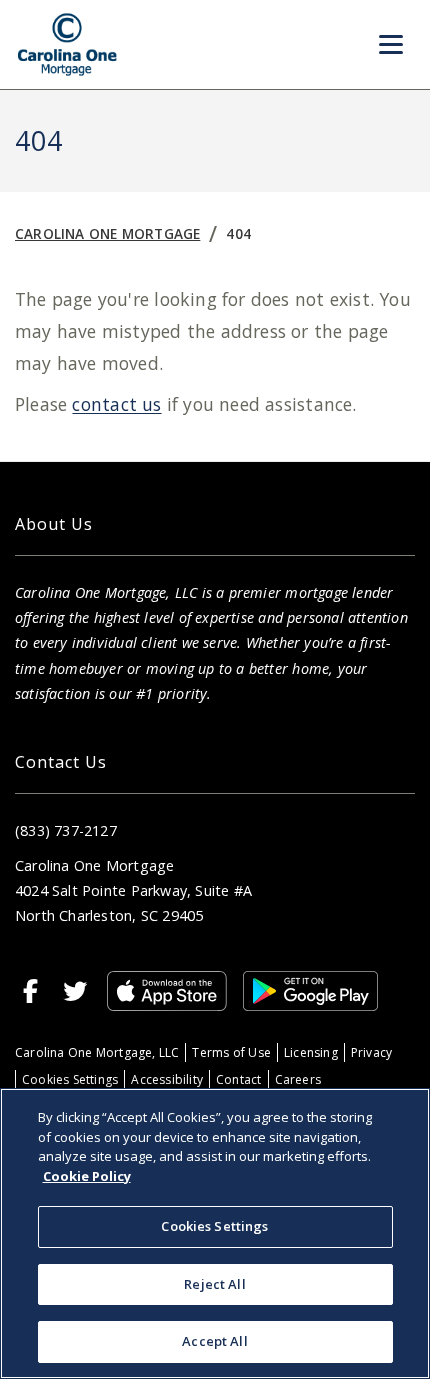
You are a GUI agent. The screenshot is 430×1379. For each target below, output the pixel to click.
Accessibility (167, 1079)
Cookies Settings (70, 1079)
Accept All (214, 1341)
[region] (215, 1233)
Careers (298, 1079)
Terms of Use (231, 1052)
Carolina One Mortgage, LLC (97, 1052)
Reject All (214, 1284)
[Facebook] (31, 991)
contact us (116, 404)
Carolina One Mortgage (107, 233)
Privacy (371, 1052)
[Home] (67, 44)
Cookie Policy (87, 1176)
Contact (238, 1079)
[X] (75, 991)
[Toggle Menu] (391, 45)
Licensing (311, 1052)
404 (238, 233)
